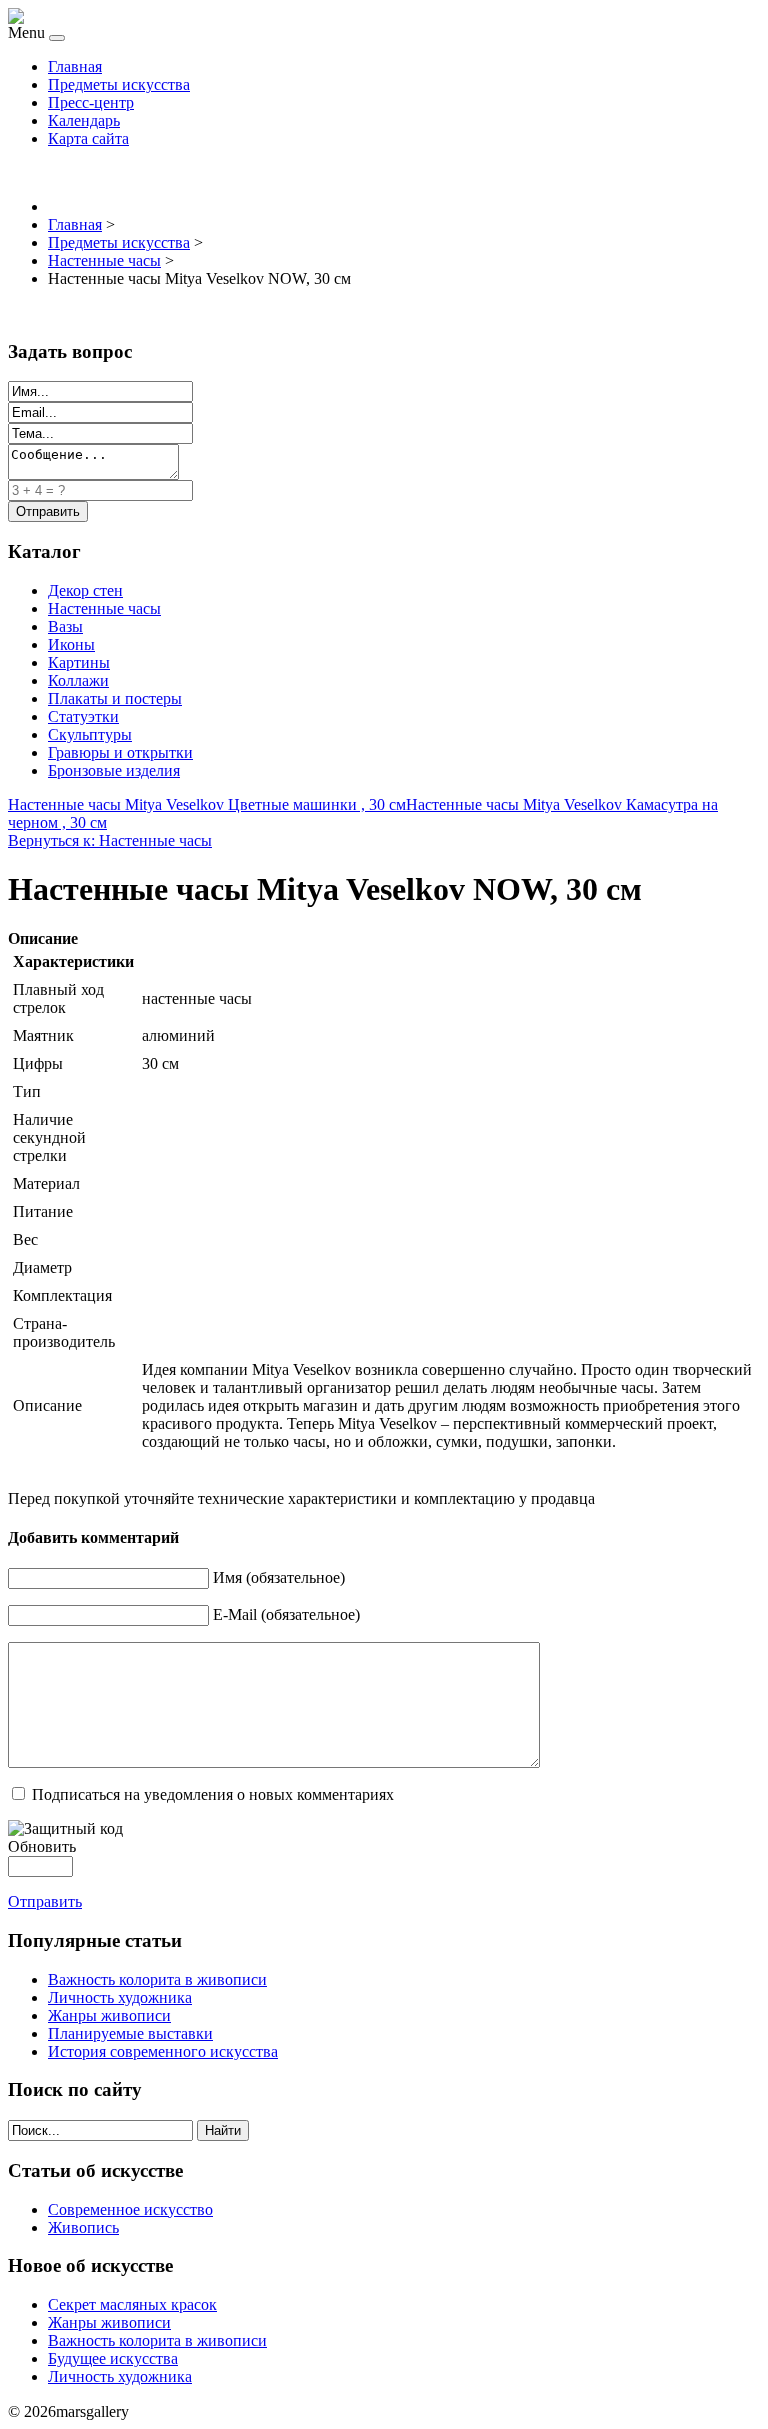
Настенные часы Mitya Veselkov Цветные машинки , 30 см (207, 804)
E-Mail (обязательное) (286, 1614)
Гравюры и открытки (120, 752)
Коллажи (78, 680)
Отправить (45, 1901)
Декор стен (85, 590)
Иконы (71, 644)
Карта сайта (88, 138)
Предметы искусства (119, 84)
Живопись (83, 2227)
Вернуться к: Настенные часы (110, 840)
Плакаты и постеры (115, 698)
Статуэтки (83, 716)
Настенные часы (104, 608)
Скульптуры (90, 734)
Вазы (65, 626)
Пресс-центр (91, 102)
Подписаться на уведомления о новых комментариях (213, 1794)
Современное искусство (130, 2209)
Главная (75, 66)
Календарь (84, 120)
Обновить (42, 1846)
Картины (79, 662)
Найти (223, 2130)
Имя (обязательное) (279, 1577)
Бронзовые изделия (114, 770)
